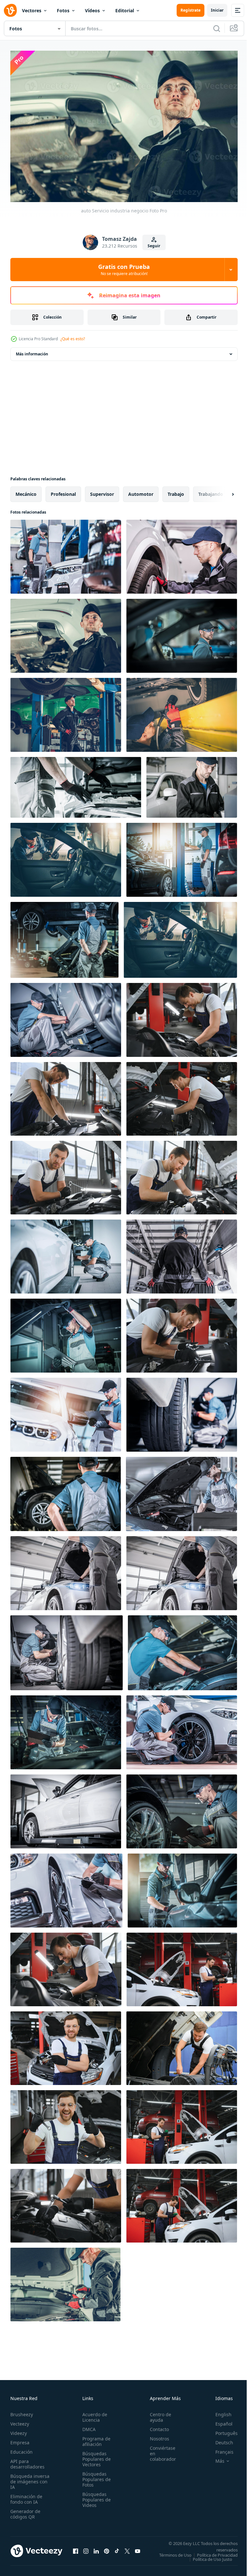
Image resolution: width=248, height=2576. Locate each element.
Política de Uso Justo (208, 2560)
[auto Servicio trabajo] (182, 553)
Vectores (32, 10)
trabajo (176, 491)
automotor (141, 491)
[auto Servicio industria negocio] (66, 633)
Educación (21, 2449)
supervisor (102, 491)
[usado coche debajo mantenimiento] (67, 1650)
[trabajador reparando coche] (182, 1650)
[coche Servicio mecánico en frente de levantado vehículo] (66, 1491)
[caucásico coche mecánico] (192, 784)
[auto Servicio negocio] (64, 937)
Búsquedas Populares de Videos (95, 2496)
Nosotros (156, 2435)
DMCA (87, 2426)
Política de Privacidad (212, 2556)
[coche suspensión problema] (182, 712)
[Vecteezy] (10, 10)
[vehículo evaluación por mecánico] (66, 1411)
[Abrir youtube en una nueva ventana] (138, 2550)
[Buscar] (217, 28)
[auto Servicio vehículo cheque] (182, 1411)
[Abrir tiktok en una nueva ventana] (117, 2550)
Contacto (156, 2426)
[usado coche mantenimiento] (66, 1887)
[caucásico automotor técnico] (66, 1017)
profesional (63, 491)
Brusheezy (22, 2411)
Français (220, 2449)
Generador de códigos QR (25, 2511)
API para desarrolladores (27, 2461)
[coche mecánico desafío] (182, 1253)
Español (219, 2421)
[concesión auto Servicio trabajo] (66, 553)
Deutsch (219, 2439)
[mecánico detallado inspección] (66, 1729)
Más (215, 2458)
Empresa (20, 2439)
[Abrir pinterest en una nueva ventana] (107, 2550)
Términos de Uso (217, 2552)
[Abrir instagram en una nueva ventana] (86, 2550)
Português (222, 2430)
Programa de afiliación (94, 2438)
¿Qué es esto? (73, 339)
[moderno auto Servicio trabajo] (76, 784)
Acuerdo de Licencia (93, 2414)
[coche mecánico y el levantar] (182, 857)
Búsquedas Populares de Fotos (95, 2476)
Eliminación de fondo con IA (26, 2496)
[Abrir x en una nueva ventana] (127, 2550)
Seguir (154, 246)
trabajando (211, 491)
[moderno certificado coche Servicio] (66, 1570)
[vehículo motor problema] (66, 1332)
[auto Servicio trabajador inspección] (66, 857)
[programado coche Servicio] (66, 1253)
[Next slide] (222, 491)
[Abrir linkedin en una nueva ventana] (96, 2550)
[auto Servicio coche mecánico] (181, 1491)
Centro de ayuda (157, 2414)
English (219, 2411)
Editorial (125, 10)
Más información (32, 351)
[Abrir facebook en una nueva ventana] (76, 2550)
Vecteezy (20, 2421)
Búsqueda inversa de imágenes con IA (30, 2478)
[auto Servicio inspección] (182, 1729)
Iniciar (217, 10)
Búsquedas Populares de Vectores (95, 2456)
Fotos (63, 10)
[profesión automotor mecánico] (182, 633)
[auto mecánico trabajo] (182, 1808)
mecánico (26, 491)
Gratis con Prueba (124, 270)
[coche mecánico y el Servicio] (66, 712)
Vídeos (92, 10)
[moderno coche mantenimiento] (66, 1808)
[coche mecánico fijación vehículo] (182, 1887)
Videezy (19, 2430)
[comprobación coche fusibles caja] (65, 2281)
